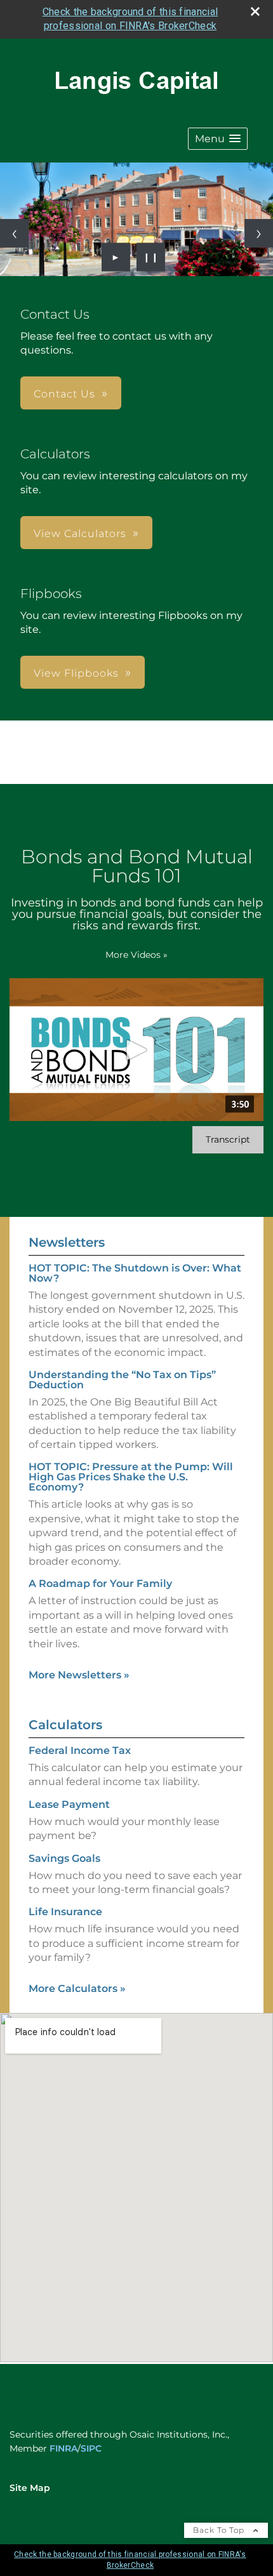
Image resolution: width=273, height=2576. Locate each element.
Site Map (30, 2488)
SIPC (91, 2448)
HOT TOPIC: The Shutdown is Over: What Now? (135, 1273)
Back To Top (220, 2530)
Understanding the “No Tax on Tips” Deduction (122, 1380)
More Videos (136, 955)
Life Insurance (65, 1912)
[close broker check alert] (255, 11)
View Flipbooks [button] (76, 673)
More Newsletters (79, 1675)
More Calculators (77, 1988)
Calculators (65, 1725)
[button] (218, 139)
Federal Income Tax (80, 1750)
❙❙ (151, 257)
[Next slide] (259, 233)
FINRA (63, 2448)
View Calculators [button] (80, 534)
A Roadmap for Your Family (100, 1583)
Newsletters (67, 1242)
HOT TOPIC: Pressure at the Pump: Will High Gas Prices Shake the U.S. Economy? (131, 1477)
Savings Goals (64, 1858)
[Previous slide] (14, 233)
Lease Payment (69, 1804)
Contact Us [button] (64, 394)
